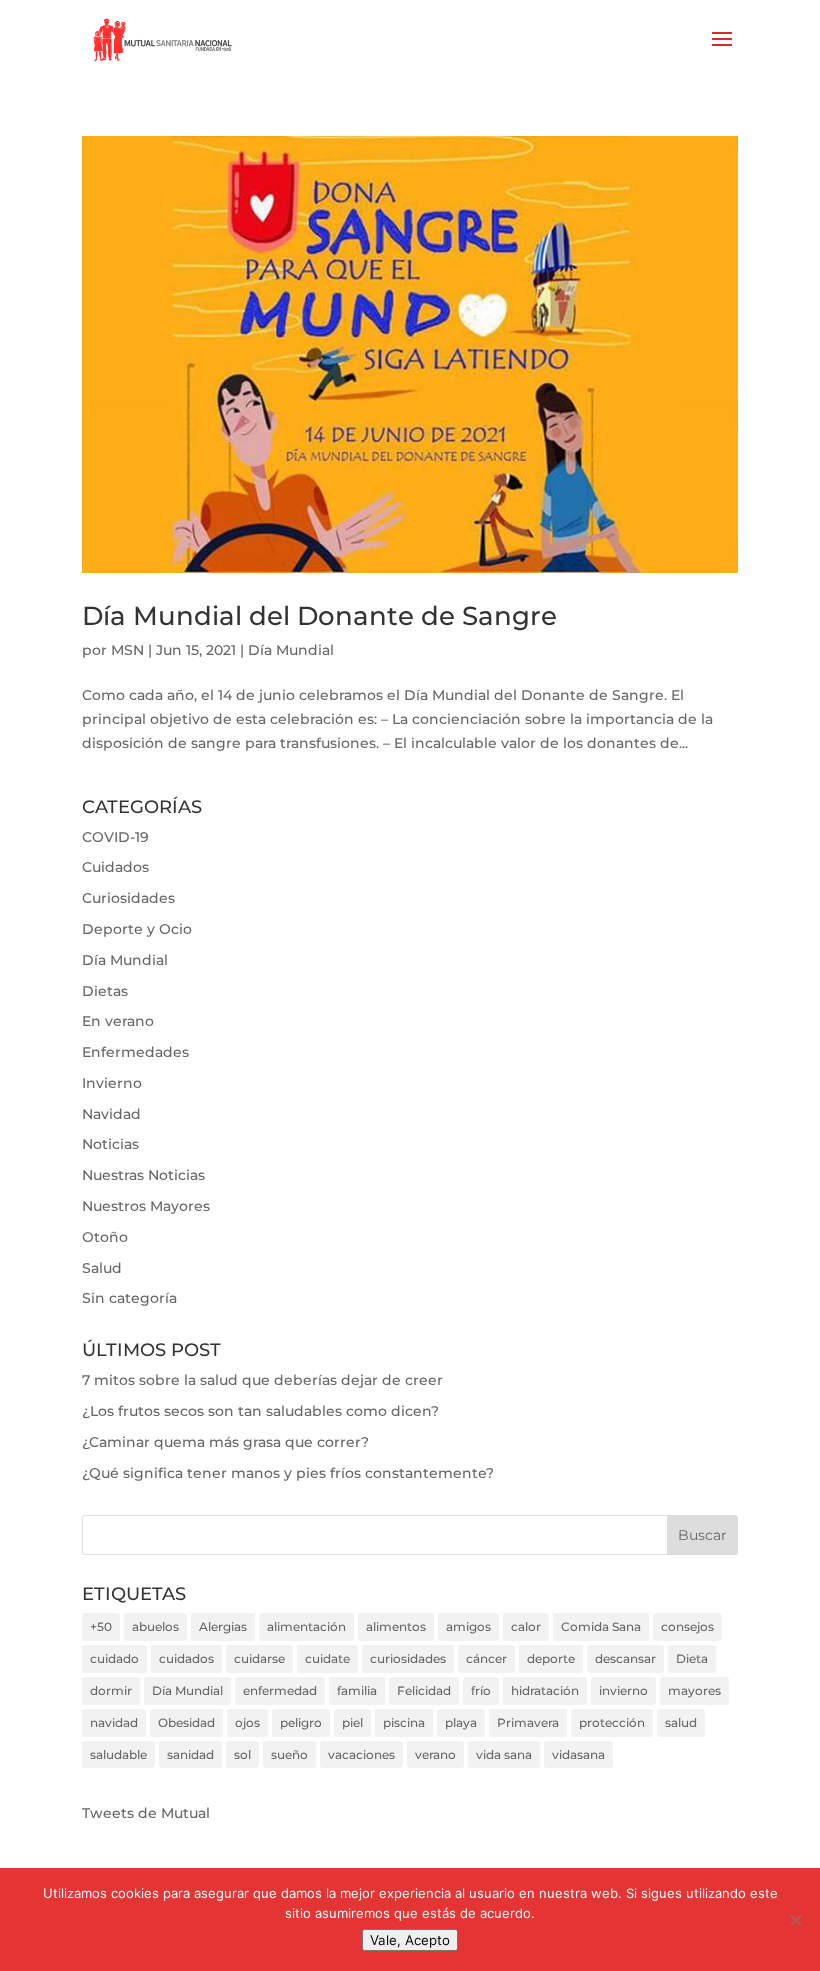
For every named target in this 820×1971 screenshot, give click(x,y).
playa (461, 1722)
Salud (102, 1268)
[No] (795, 1920)
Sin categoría (129, 1298)
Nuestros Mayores (146, 1206)
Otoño (105, 1237)
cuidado (114, 1658)
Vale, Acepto (410, 1940)
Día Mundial (291, 650)
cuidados (186, 1658)
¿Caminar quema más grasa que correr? (225, 1442)
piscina (404, 1722)
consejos (687, 1626)
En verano (118, 1021)
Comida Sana (601, 1626)
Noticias (110, 1144)
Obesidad (186, 1722)
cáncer (486, 1658)
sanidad (190, 1754)
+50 (101, 1626)
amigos (468, 1626)
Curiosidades (128, 898)
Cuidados (115, 867)
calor (526, 1626)
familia (357, 1690)
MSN (127, 650)
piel (352, 1722)
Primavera (528, 1722)
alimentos (396, 1626)
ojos (247, 1722)
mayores (694, 1690)
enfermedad (280, 1690)
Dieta (692, 1658)
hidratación (545, 1690)
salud (681, 1722)
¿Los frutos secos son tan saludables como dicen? (260, 1411)
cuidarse (259, 1658)
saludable (118, 1754)
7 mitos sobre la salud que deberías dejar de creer (262, 1380)
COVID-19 (115, 837)
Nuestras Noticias (143, 1175)
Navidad (111, 1114)
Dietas (105, 991)
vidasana (578, 1754)
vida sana (504, 1754)
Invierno (112, 1083)
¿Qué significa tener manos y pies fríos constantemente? (288, 1473)
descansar (625, 1658)
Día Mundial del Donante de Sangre (319, 616)
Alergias (223, 1626)
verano (435, 1754)
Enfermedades (135, 1052)
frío (481, 1690)
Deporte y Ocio (137, 929)
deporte (551, 1658)
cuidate (327, 1658)
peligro (301, 1722)
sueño (289, 1754)
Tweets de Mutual (146, 1813)
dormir (111, 1690)
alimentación (306, 1626)
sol (242, 1754)
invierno (623, 1690)
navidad (114, 1722)
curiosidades (408, 1658)
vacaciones (361, 1754)
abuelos (155, 1626)
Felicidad (424, 1690)
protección (612, 1722)
